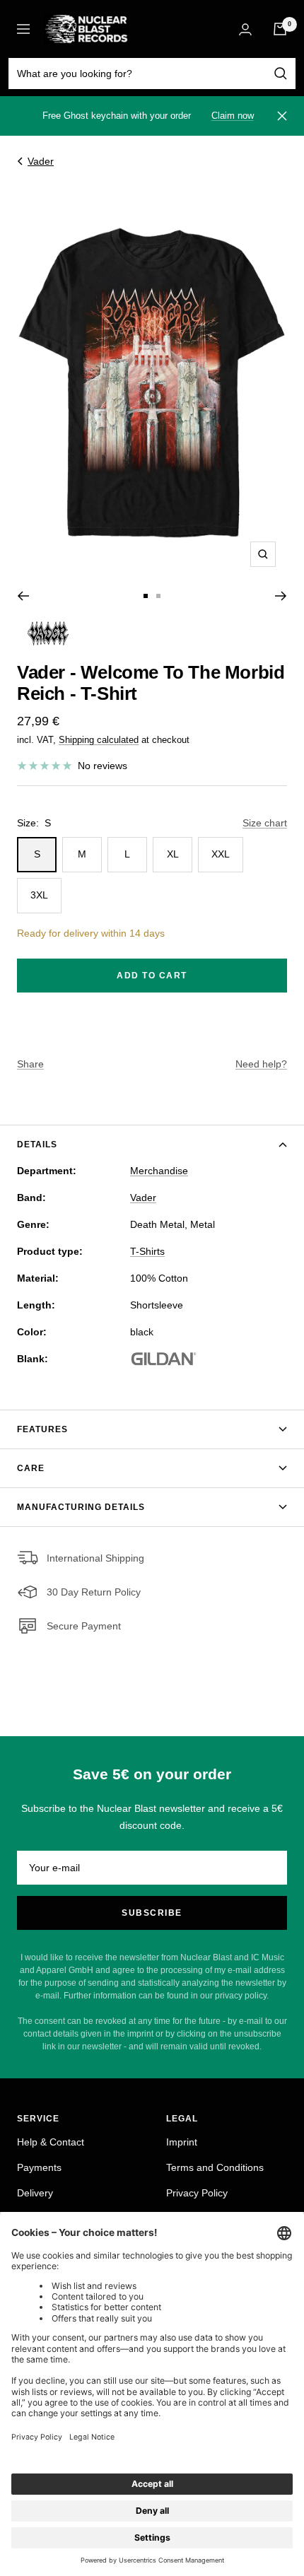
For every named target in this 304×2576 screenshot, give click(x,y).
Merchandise (159, 1171)
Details (37, 1144)
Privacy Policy (197, 2193)
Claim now (233, 116)
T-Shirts (147, 1251)
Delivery (35, 2193)
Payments (39, 2167)
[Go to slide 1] (146, 596)
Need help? (261, 1064)
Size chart (265, 823)
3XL (39, 895)
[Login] (245, 29)
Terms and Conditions (215, 2167)
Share (30, 1064)
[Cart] (280, 29)
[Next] (281, 596)
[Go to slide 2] (158, 596)
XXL (221, 854)
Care (31, 1468)
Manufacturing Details (81, 1507)
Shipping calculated (99, 740)
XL (173, 854)
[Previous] (23, 596)
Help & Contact (51, 2142)
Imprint (182, 2142)
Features (42, 1429)
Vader (41, 161)
